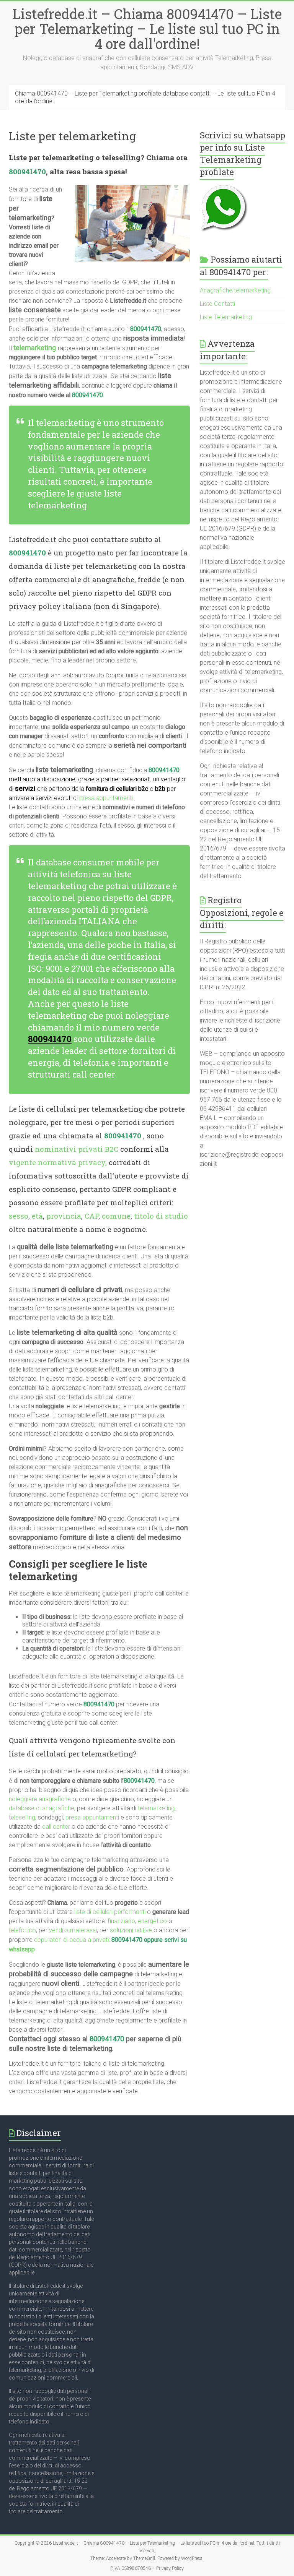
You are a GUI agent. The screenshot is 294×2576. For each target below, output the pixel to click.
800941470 (27, 171)
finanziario (121, 1921)
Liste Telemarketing (226, 317)
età (37, 1216)
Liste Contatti (217, 304)
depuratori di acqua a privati (71, 1940)
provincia (64, 1216)
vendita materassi (73, 1930)
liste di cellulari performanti (110, 1912)
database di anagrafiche (42, 1808)
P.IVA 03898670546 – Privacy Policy (147, 2568)
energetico (152, 1921)
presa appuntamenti (106, 798)
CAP (91, 1216)
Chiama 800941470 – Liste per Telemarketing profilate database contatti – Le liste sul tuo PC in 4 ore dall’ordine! (145, 97)
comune (116, 1216)
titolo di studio (161, 1216)
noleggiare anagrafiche (40, 1799)
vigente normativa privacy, (58, 1162)
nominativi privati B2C (77, 1149)
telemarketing (156, 1808)
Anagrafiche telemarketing (235, 290)
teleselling (22, 1817)
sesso (19, 1216)
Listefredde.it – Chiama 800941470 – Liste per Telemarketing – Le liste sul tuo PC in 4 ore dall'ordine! (147, 29)
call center (56, 1827)
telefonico (22, 1930)
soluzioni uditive (131, 1930)
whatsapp (22, 1949)
